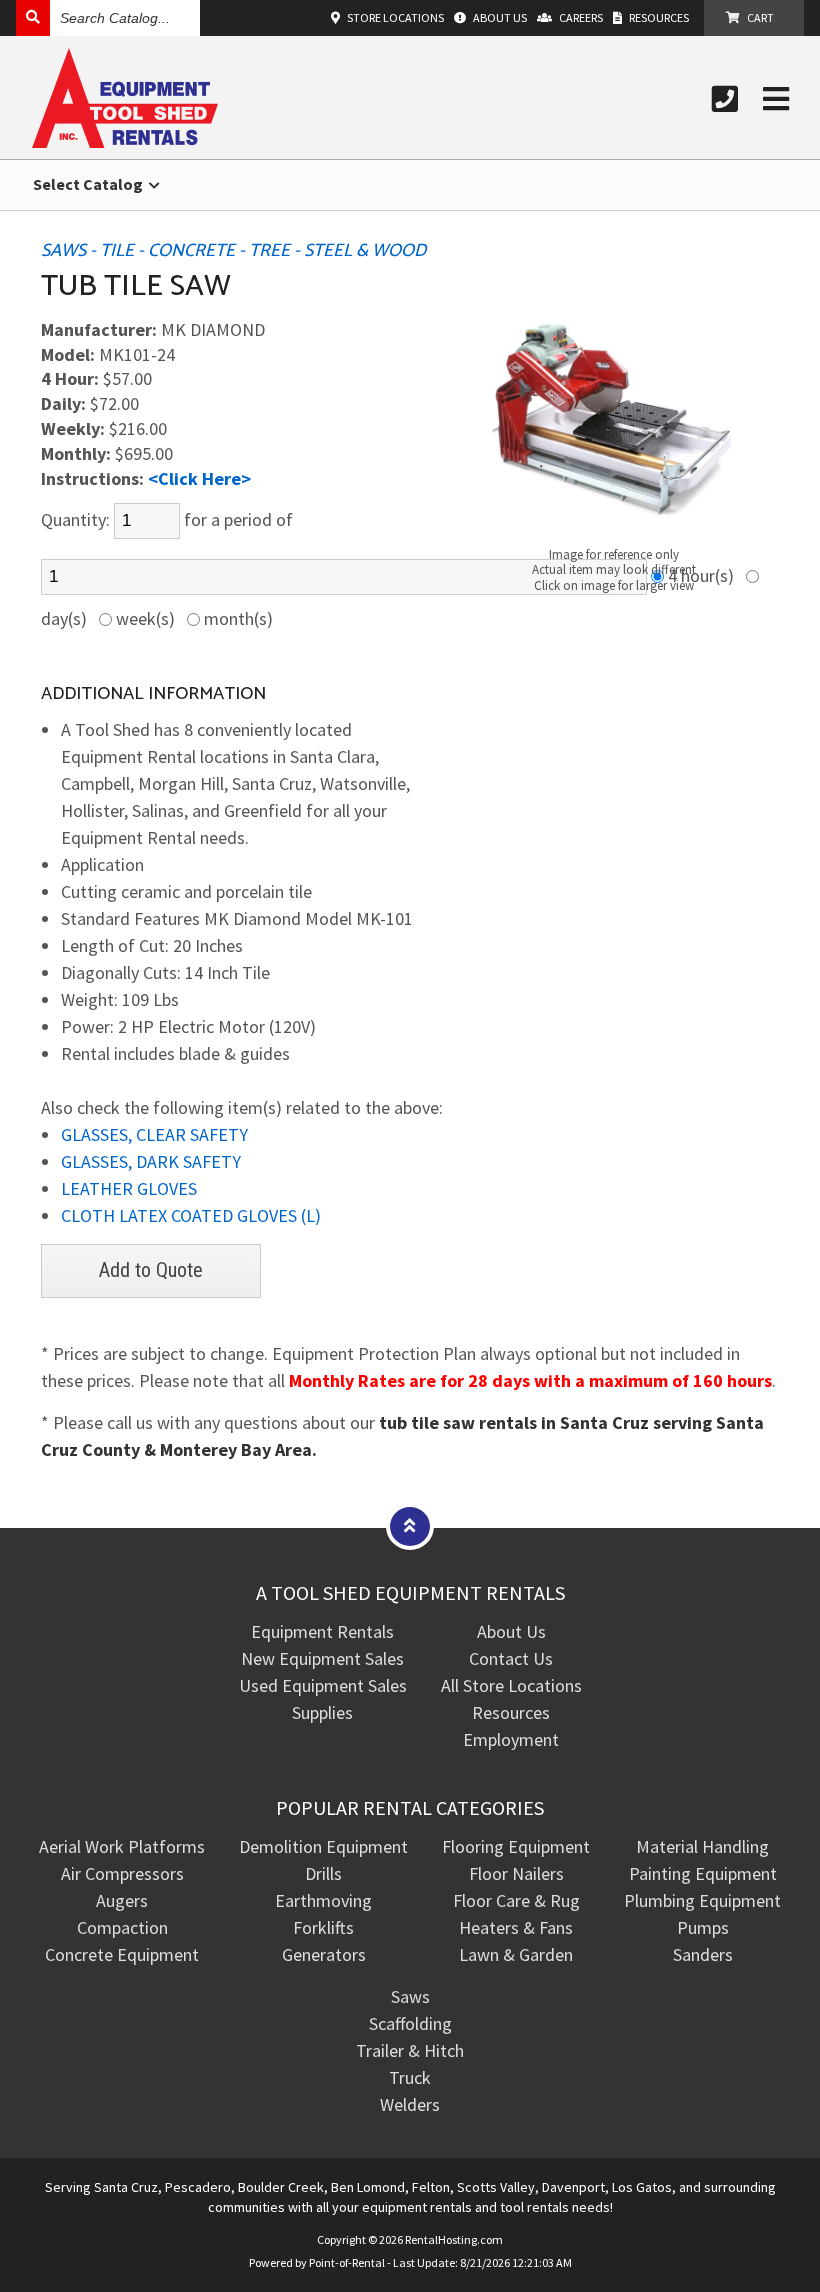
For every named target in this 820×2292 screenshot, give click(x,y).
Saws (410, 1996)
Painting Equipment (703, 1873)
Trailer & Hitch (410, 2050)
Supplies (322, 1712)
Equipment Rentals (322, 1631)
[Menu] (776, 99)
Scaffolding (410, 2023)
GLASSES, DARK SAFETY (151, 1161)
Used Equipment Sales (323, 1685)
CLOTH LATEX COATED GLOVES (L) (191, 1215)
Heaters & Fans (516, 1927)
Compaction (122, 1927)
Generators (324, 1954)
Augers (122, 1900)
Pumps (703, 1927)
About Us (511, 1631)
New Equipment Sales (322, 1658)
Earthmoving (323, 1900)
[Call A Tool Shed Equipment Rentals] (725, 99)
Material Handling (702, 1846)
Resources (511, 1712)
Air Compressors (122, 1873)
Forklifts (323, 1927)
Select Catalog (89, 184)
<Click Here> (199, 478)
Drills (323, 1873)
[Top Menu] (410, 1525)
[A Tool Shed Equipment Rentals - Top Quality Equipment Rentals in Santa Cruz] (125, 141)
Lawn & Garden (516, 1954)
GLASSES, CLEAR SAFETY (154, 1134)
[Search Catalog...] (33, 17)
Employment (511, 1739)
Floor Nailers (516, 1873)
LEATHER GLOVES (129, 1188)
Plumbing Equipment (702, 1900)
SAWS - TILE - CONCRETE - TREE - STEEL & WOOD (233, 251)
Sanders (703, 1954)
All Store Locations (511, 1685)
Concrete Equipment (122, 1954)
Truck (410, 2077)
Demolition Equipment (323, 1846)
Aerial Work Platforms (122, 1846)
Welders (410, 2104)
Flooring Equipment (516, 1846)
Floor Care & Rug (516, 1900)
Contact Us (511, 1658)
